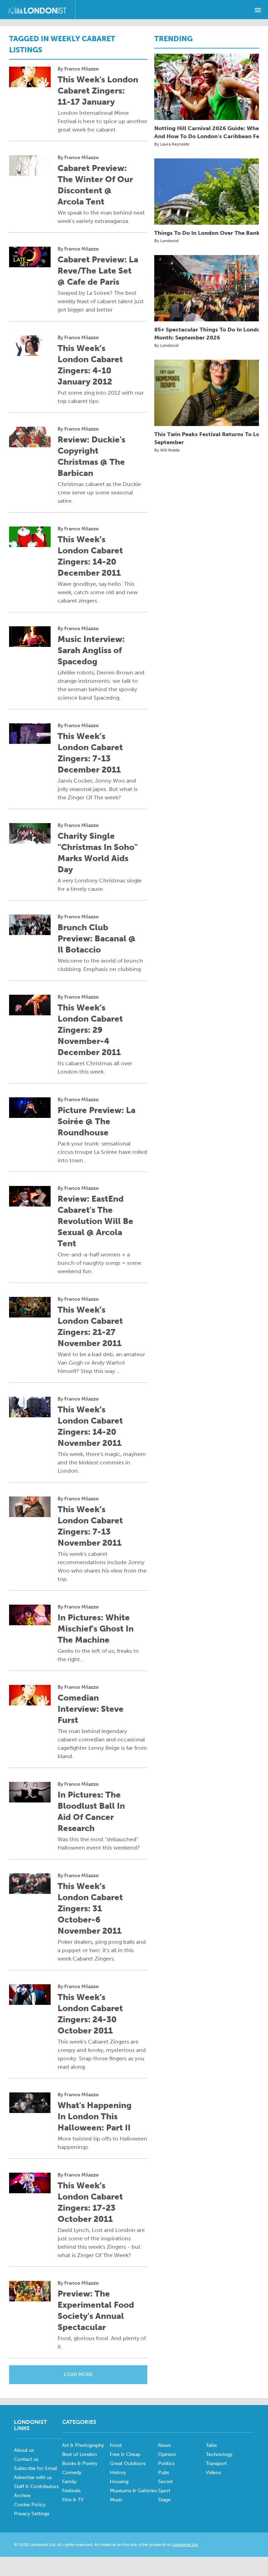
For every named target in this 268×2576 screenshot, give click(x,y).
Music (116, 2500)
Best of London (79, 2454)
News (164, 2445)
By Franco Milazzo (78, 69)
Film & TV (73, 2500)
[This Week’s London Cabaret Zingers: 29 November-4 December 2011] (30, 1035)
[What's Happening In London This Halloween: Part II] (30, 2122)
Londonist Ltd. (185, 2545)
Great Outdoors (128, 2463)
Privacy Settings (32, 2514)
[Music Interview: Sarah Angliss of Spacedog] (30, 664)
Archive (22, 2496)
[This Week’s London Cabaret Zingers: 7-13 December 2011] (30, 763)
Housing (119, 2482)
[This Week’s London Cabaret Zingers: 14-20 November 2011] (30, 1436)
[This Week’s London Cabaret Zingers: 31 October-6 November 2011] (30, 1918)
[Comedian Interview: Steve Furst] (30, 1723)
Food (116, 2445)
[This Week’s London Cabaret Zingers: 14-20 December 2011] (30, 566)
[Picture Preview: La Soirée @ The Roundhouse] (30, 1131)
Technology (219, 2454)
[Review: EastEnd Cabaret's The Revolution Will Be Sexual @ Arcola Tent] (30, 1231)
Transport (216, 2463)
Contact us (26, 2459)
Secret (165, 2482)
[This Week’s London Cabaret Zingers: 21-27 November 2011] (30, 1336)
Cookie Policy (30, 2505)
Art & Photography (83, 2445)
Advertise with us (33, 2477)
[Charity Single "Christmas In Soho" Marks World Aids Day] (30, 858)
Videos (213, 2473)
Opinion (167, 2454)
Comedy (72, 2473)
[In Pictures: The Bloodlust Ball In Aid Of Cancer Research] (30, 1817)
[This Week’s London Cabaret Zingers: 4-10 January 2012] (30, 370)
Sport (164, 2491)
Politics (166, 2463)
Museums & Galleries (133, 2491)
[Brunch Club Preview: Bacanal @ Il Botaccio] (30, 944)
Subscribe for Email (36, 2468)
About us (24, 2450)
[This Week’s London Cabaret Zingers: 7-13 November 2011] (30, 1540)
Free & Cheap (125, 2454)
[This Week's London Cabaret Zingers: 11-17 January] (30, 100)
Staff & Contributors (36, 2487)
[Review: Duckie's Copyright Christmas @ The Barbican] (30, 466)
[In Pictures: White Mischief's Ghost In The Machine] (30, 1634)
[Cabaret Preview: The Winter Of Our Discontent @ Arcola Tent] (30, 190)
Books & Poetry (80, 2463)
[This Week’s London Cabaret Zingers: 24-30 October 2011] (30, 2028)
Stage (164, 2500)
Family (69, 2482)
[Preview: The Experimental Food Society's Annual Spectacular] (30, 2316)
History (118, 2473)
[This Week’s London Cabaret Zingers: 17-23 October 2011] (30, 2216)
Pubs (163, 2473)
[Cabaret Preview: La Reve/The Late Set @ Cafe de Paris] (30, 280)
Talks (211, 2445)
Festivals (71, 2491)
